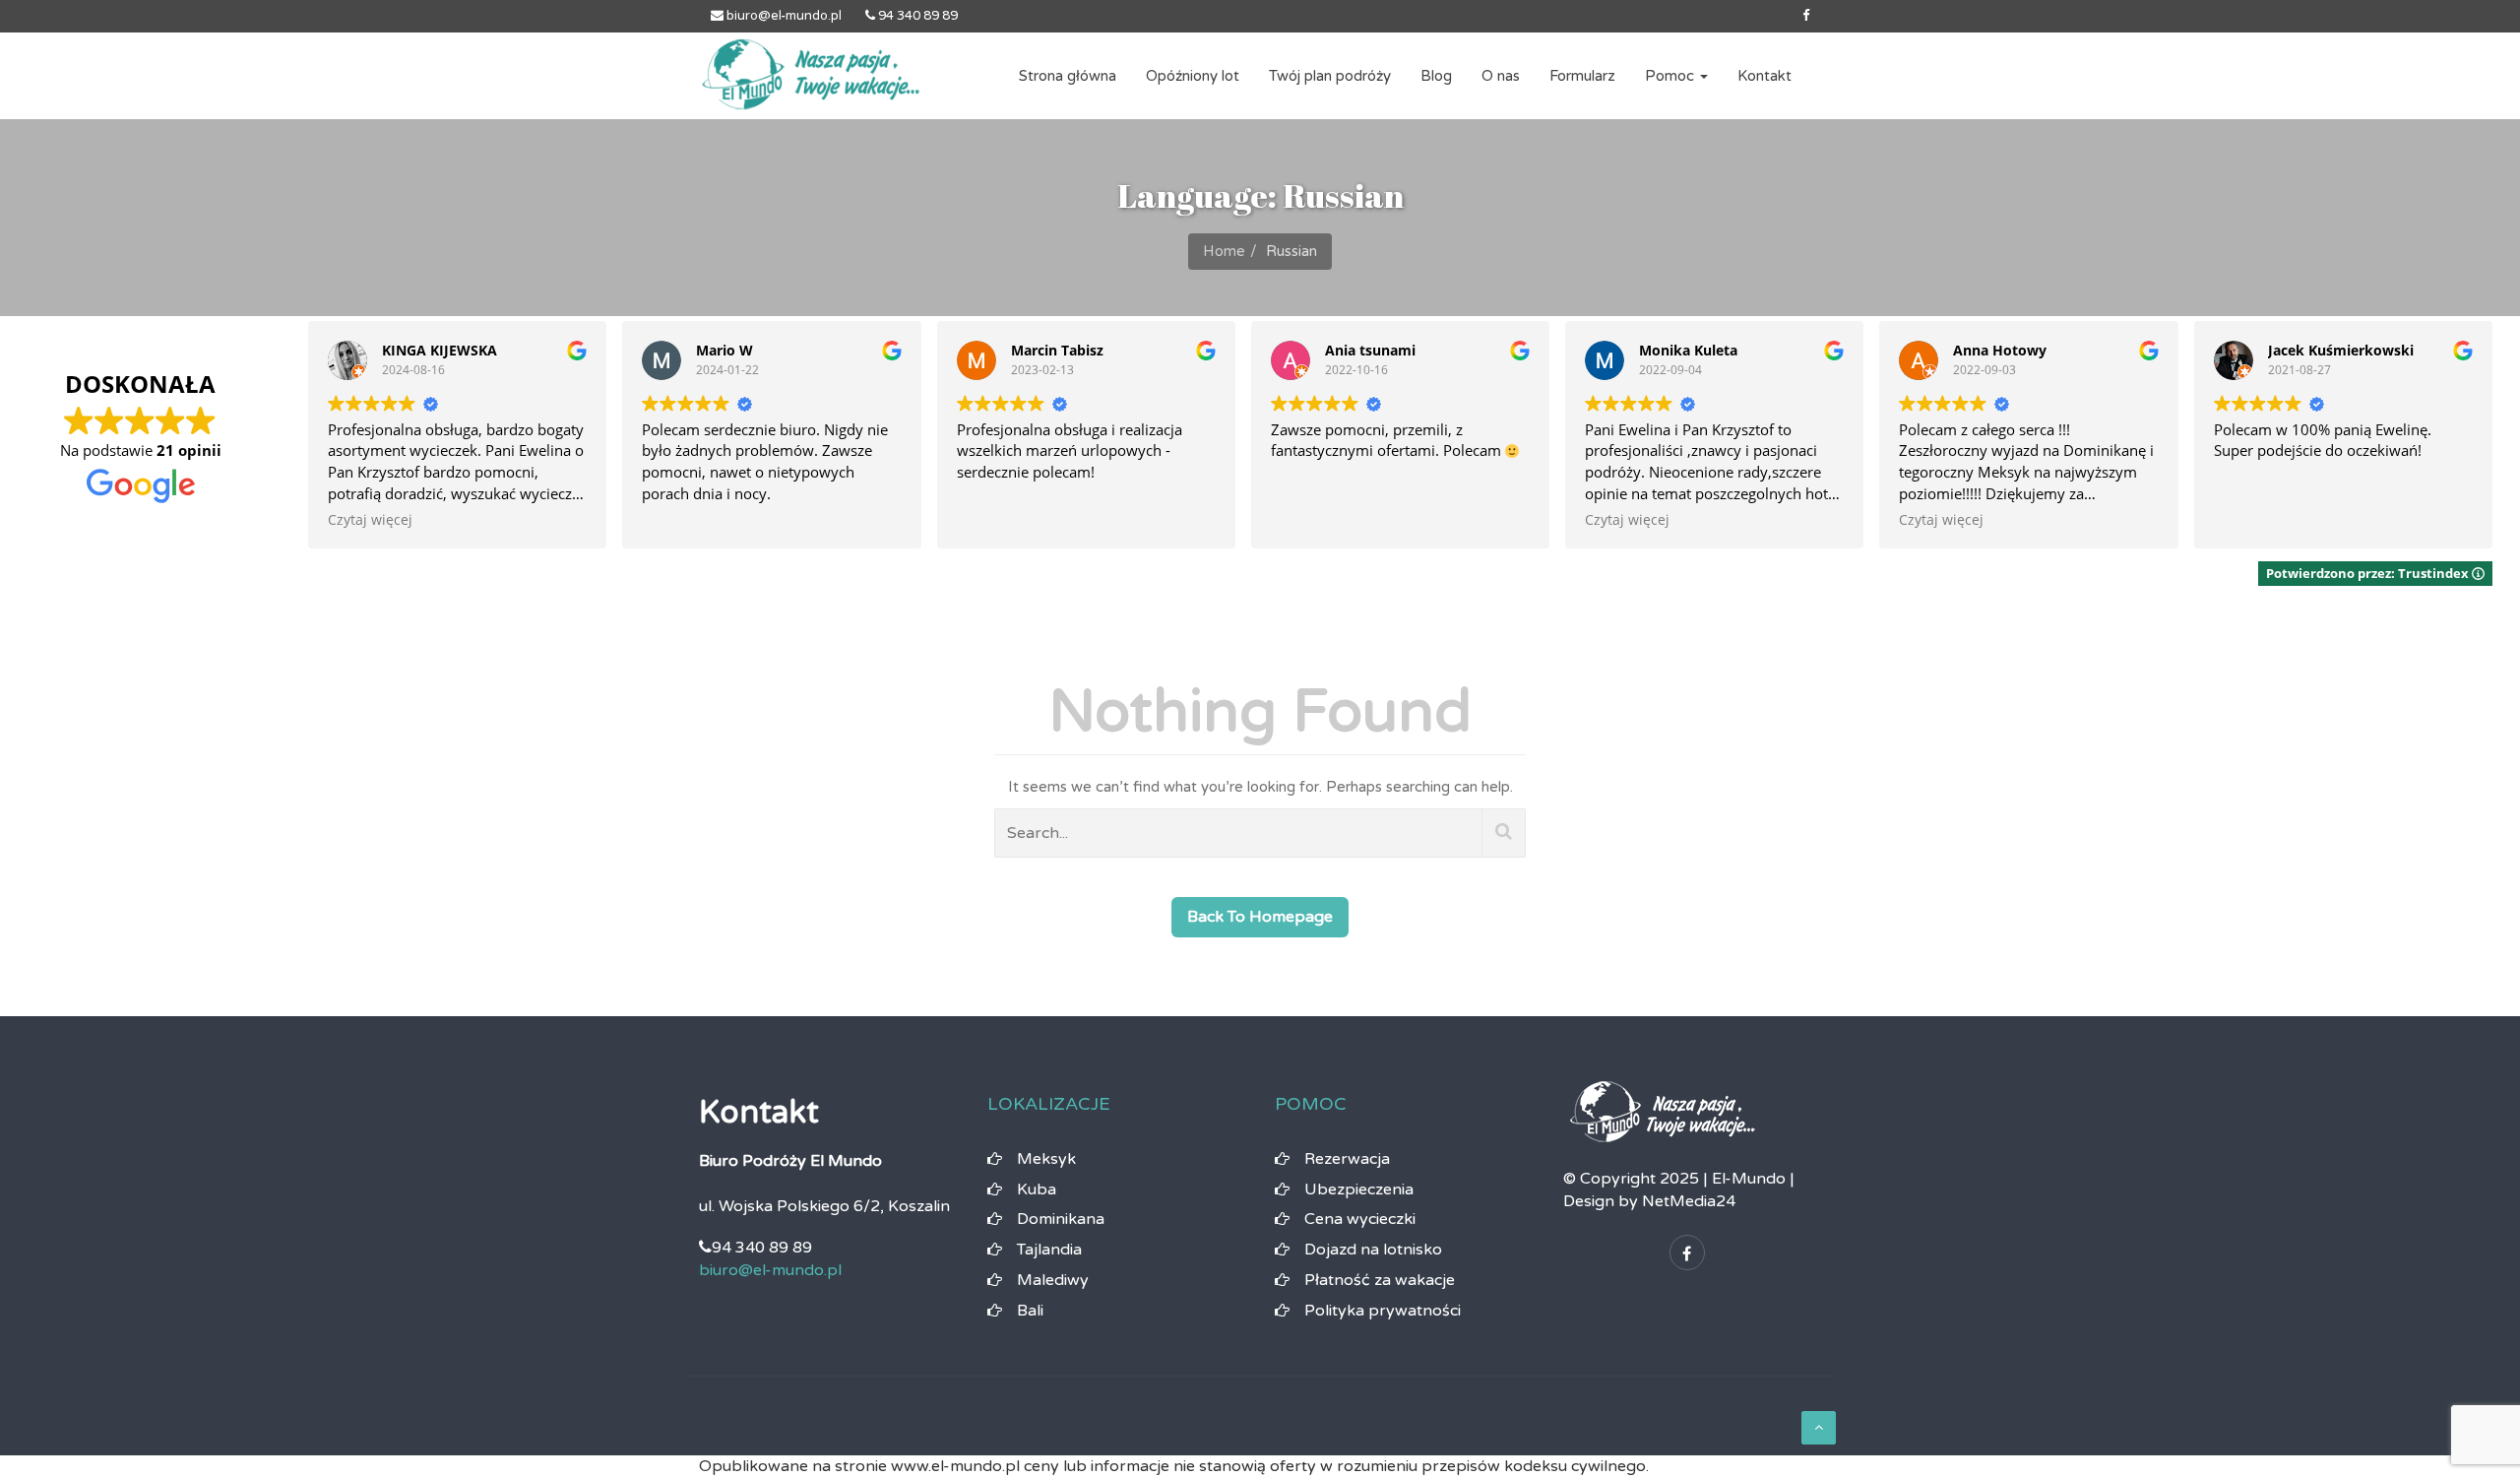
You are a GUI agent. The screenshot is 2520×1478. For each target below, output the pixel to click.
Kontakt (1764, 76)
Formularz (1582, 76)
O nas (1501, 76)
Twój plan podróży (1330, 76)
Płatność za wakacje (1380, 1280)
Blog (1436, 76)
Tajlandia (1049, 1250)
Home (1224, 251)
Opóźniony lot (1193, 76)
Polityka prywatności (1383, 1311)
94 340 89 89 (916, 16)
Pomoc (1671, 76)
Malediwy (1053, 1280)
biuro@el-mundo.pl (783, 16)
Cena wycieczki (1360, 1219)
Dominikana (1061, 1219)
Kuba (1037, 1189)
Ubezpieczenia (1359, 1189)
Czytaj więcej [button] (370, 520)
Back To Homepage (1260, 917)
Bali (1030, 1311)
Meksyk (1046, 1159)
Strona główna (1068, 76)
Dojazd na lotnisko (1373, 1250)
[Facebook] (1806, 16)
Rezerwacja (1347, 1159)
